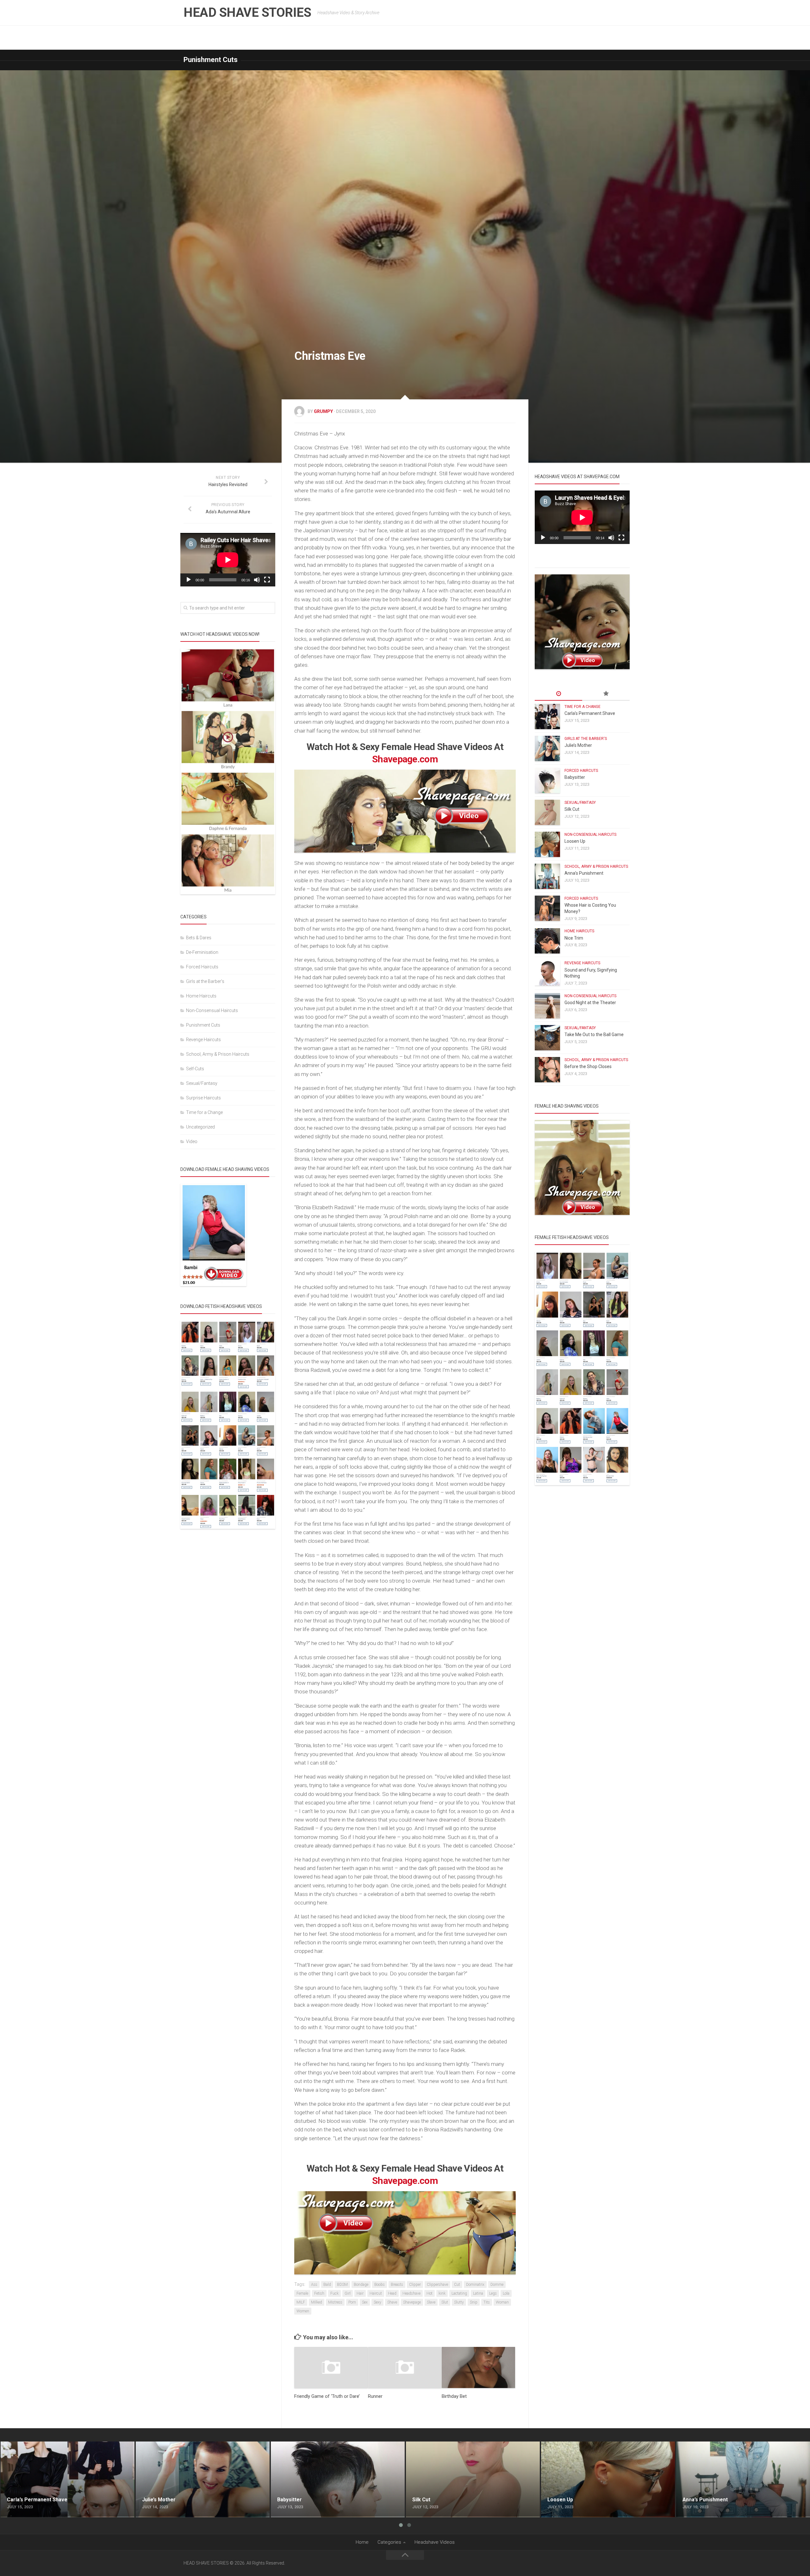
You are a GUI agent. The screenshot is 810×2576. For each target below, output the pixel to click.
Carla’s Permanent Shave (590, 713)
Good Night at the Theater (590, 1003)
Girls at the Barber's (205, 981)
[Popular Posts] (606, 694)
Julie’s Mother (578, 745)
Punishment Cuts (211, 60)
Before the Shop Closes (588, 1066)
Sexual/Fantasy (202, 1083)
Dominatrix (475, 2285)
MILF (301, 2302)
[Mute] (257, 580)
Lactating (459, 2293)
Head (392, 2293)
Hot (430, 2293)
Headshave (411, 2293)
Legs (493, 2293)
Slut (445, 2302)
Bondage (361, 2285)
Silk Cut (572, 809)
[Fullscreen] (267, 580)
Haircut (376, 2293)
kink (442, 2293)
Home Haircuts (201, 996)
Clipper (415, 2285)
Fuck (334, 2293)
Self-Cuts (195, 1069)
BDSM (342, 2285)
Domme (497, 2285)
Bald (327, 2285)
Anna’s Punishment (584, 873)
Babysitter (575, 777)
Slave (431, 2302)
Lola (506, 2293)
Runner (375, 2396)
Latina (478, 2293)
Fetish (319, 2293)
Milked (317, 2302)
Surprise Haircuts (203, 1098)
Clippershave (437, 2285)
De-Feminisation (202, 952)
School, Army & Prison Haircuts (218, 1054)
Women (303, 2311)
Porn (352, 2302)
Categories (389, 2542)
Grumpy (323, 411)
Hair (360, 2293)
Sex (365, 2302)
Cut (457, 2285)
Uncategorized (200, 1127)
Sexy (377, 2302)
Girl (348, 2293)
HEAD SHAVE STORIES (247, 13)
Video (192, 1141)
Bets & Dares (199, 938)
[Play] (189, 580)
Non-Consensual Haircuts (212, 1010)
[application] (228, 560)
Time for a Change (204, 1112)
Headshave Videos (435, 2542)
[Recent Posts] (558, 694)
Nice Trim (574, 938)
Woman (502, 2302)
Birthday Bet (454, 2396)
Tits (487, 2302)
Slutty (459, 2302)
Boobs (380, 2285)
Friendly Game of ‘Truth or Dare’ (327, 2396)
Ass (314, 2285)
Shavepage (412, 2302)
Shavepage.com (405, 759)
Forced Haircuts (202, 967)
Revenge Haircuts (203, 1040)
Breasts (397, 2285)
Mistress (335, 2302)
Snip (474, 2302)
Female (302, 2293)
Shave (392, 2302)
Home (362, 2542)
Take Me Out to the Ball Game (594, 1035)
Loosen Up (575, 841)
